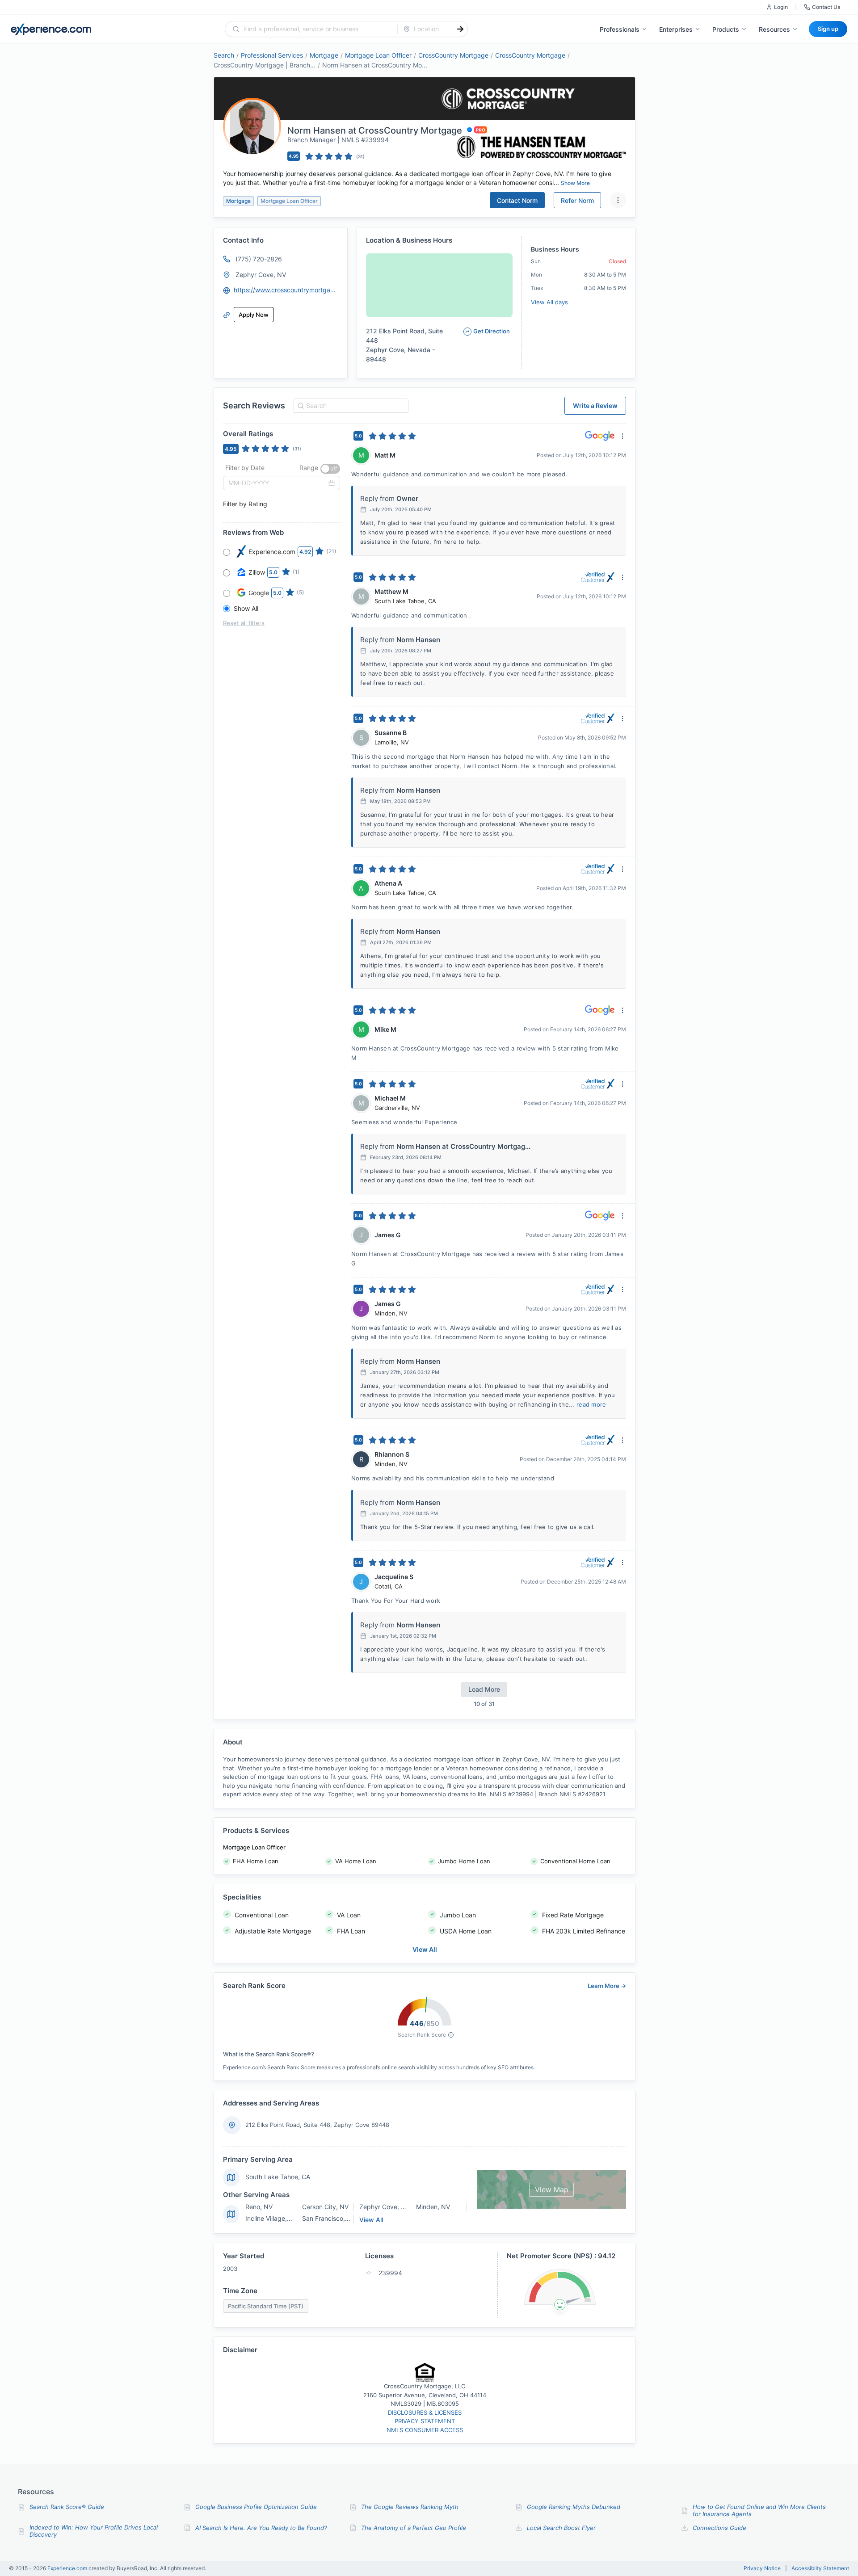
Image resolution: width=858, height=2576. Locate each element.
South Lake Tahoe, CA (278, 2177)
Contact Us (826, 7)
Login (781, 7)
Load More (484, 1689)
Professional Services (272, 55)
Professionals (620, 29)
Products (726, 29)
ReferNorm (577, 200)
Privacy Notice (762, 2568)
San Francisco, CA (329, 2218)
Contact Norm (517, 200)
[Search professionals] (460, 29)
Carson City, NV (325, 2207)
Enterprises (676, 29)
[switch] (330, 469)
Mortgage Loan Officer (378, 55)
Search (224, 55)
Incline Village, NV (271, 2218)
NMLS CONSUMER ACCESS (425, 2430)
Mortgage (324, 55)
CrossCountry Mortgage (453, 55)
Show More (575, 183)
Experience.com (68, 2568)
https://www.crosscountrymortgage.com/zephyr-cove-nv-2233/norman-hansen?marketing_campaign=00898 (286, 290)
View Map (552, 2189)
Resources (774, 29)
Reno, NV (259, 2207)
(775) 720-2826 (259, 259)
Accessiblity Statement (820, 2568)
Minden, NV (433, 2207)
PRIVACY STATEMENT (425, 2421)
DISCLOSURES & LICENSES (425, 2412)
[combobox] (317, 29)
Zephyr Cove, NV (261, 275)
